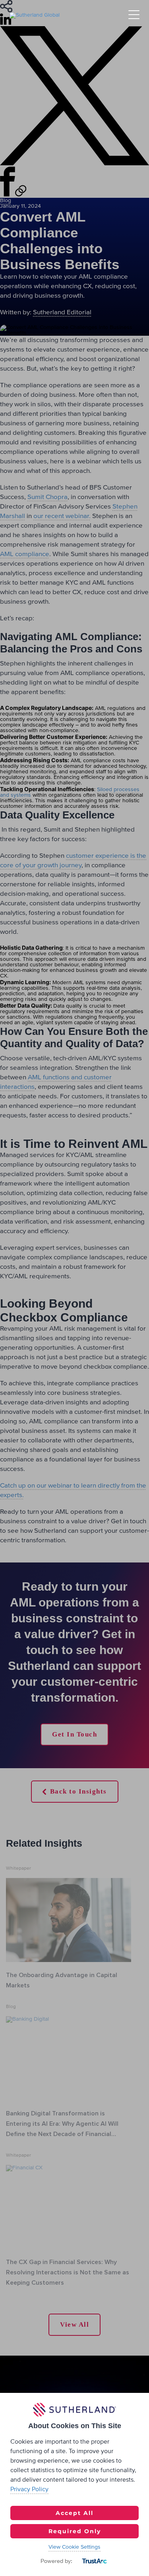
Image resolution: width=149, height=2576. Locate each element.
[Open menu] (134, 15)
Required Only (75, 2531)
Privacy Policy (29, 2489)
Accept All (74, 2513)
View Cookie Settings (74, 2547)
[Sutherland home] (35, 15)
